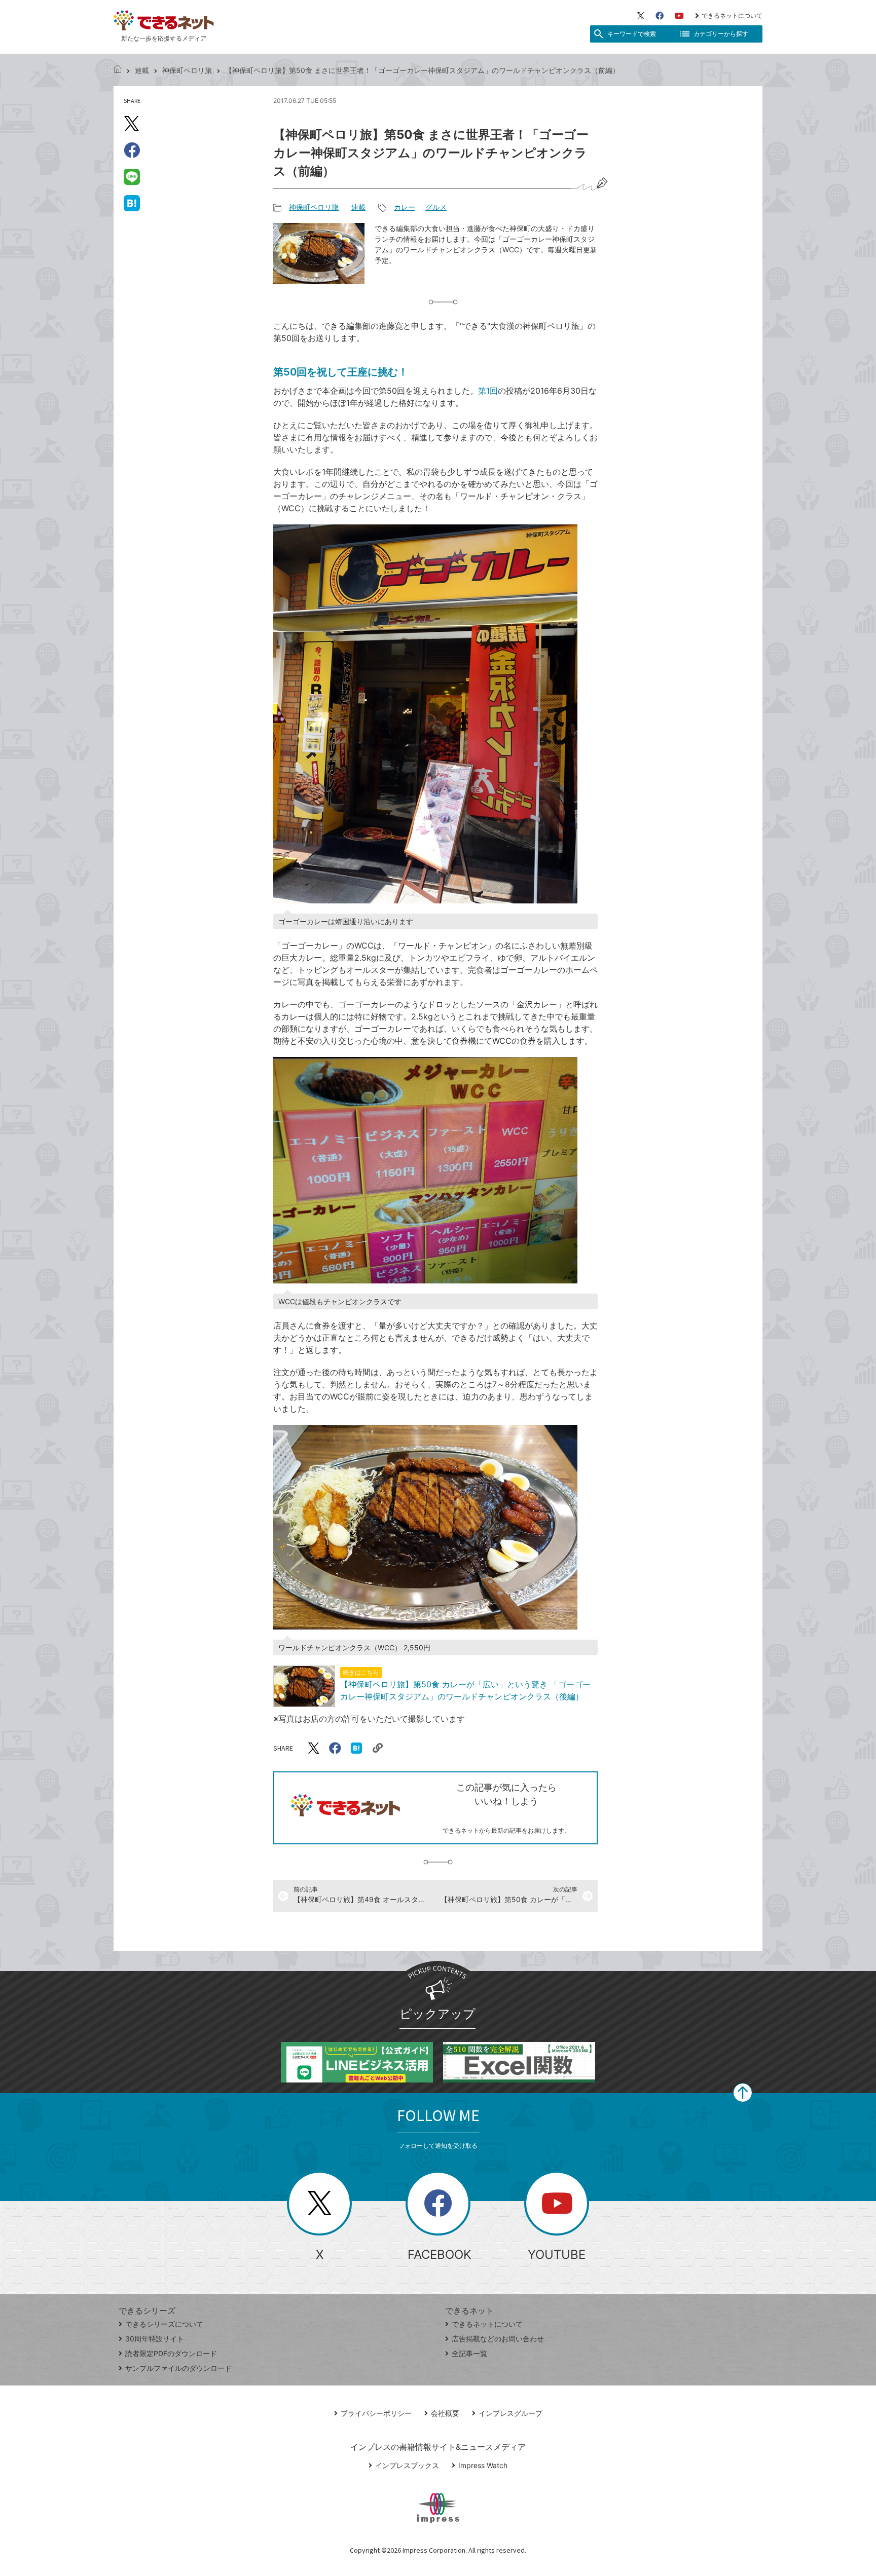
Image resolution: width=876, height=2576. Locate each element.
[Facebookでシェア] (132, 150)
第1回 (488, 391)
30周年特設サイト (155, 2339)
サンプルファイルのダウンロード (178, 2368)
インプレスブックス (407, 2465)
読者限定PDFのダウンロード (171, 2353)
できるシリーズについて (164, 2324)
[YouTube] (679, 16)
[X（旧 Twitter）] (641, 16)
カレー (405, 207)
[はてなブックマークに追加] (132, 203)
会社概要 (445, 2413)
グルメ (436, 207)
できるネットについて (732, 15)
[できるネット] (118, 70)
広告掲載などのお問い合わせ (498, 2339)
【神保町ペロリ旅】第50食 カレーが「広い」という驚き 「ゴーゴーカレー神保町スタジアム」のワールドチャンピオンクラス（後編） (465, 1685)
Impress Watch (483, 2465)
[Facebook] (660, 16)
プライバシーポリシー (376, 2413)
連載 (142, 70)
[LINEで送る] (132, 176)
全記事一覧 (469, 2353)
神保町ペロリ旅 (187, 70)
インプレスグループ (510, 2413)
